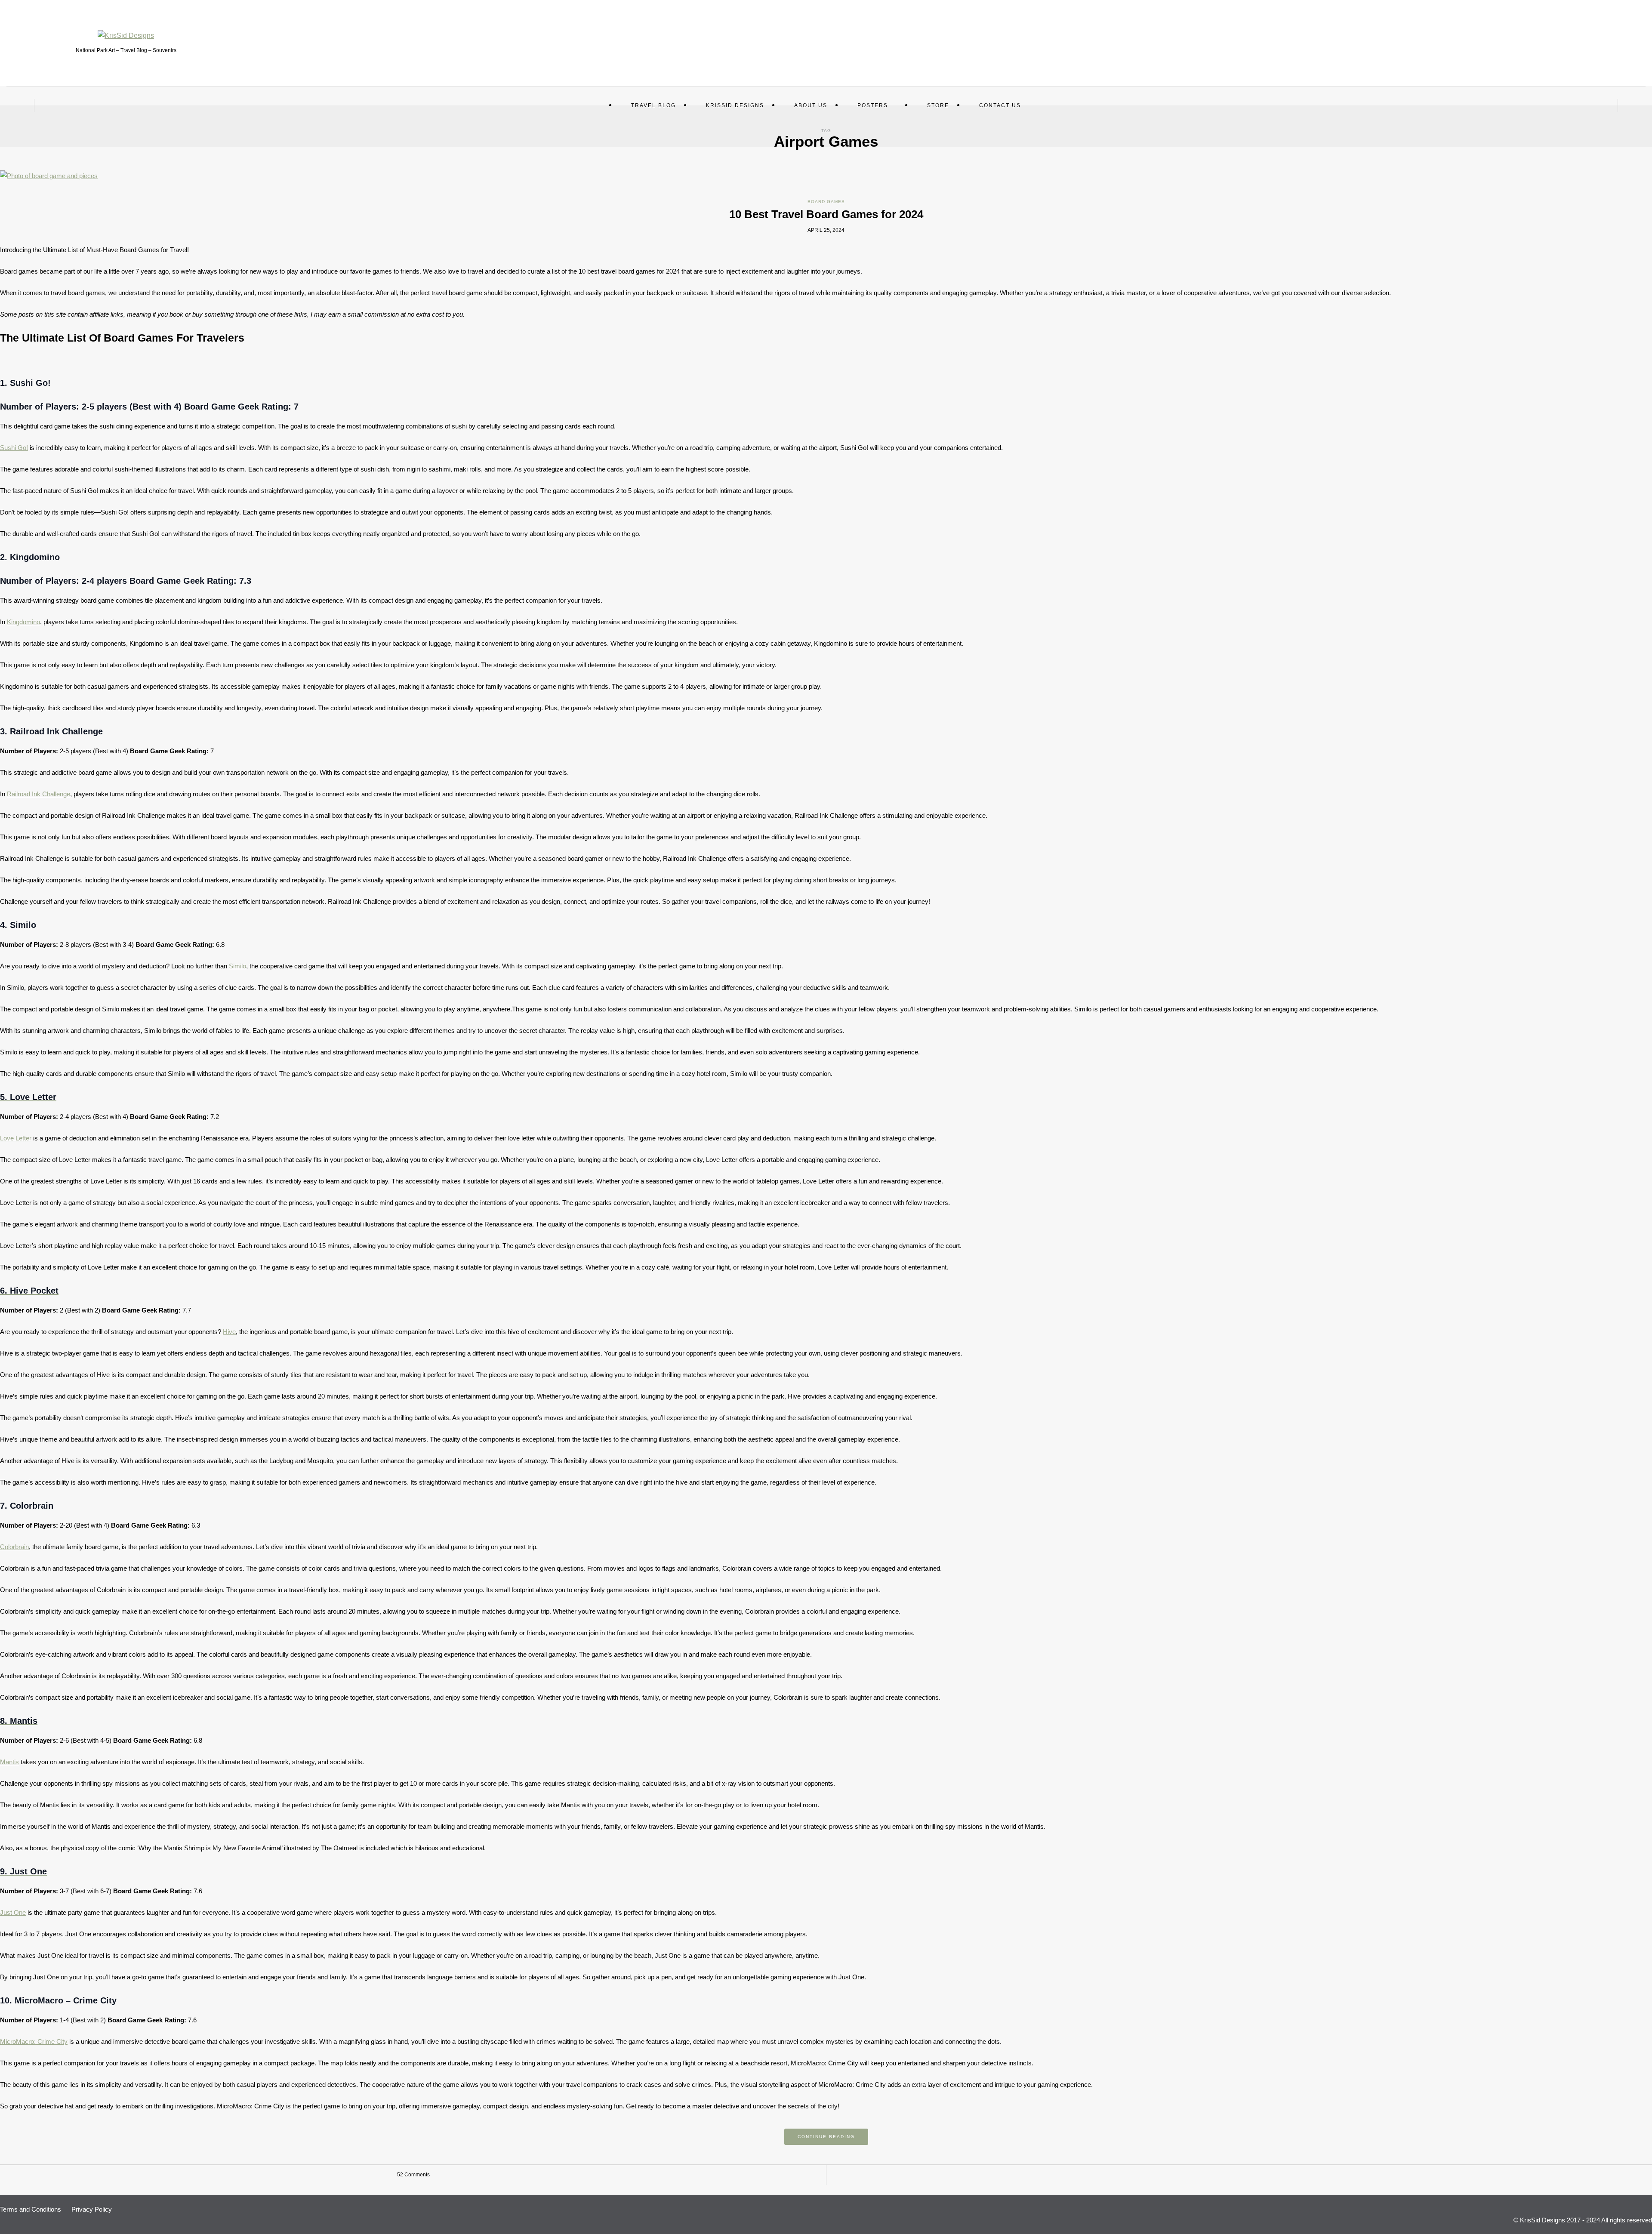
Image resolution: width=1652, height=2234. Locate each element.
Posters (873, 105)
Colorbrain (14, 1547)
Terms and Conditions (31, 2209)
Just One (13, 1912)
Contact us (1000, 105)
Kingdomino (23, 622)
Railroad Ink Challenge (39, 794)
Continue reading (826, 2137)
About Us (811, 105)
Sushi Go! (14, 448)
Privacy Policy (92, 2209)
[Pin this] (1121, 2175)
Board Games (826, 202)
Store (938, 105)
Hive (229, 1332)
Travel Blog (653, 105)
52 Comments (413, 2175)
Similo (237, 966)
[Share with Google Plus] (1108, 2175)
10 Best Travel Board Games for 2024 (826, 214)
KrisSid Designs (735, 105)
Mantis (9, 1762)
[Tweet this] (1095, 2175)
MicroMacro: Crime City (34, 2041)
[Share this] (1082, 2175)
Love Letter (16, 1138)
